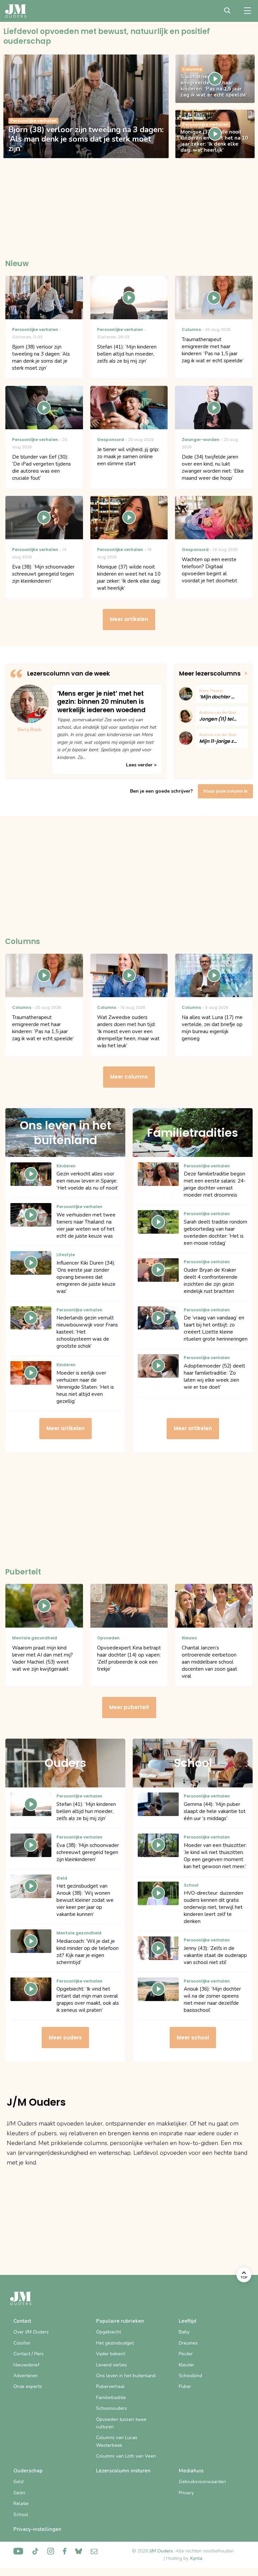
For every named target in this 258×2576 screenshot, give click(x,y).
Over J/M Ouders (31, 2332)
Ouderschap (28, 2471)
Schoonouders (112, 2408)
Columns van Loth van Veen (126, 2456)
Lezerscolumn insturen (123, 2471)
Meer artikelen (129, 619)
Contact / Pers (29, 2354)
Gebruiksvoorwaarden (202, 2482)
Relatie (21, 2504)
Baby (184, 2332)
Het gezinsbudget (115, 2343)
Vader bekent (111, 2354)
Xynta (196, 2558)
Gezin (19, 2493)
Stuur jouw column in (225, 791)
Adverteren (26, 2376)
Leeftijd (187, 2321)
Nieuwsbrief (26, 2365)
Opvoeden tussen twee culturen (121, 2423)
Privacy (186, 2493)
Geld (18, 2482)
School (21, 2515)
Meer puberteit (129, 1707)
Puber (185, 2386)
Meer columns (129, 1077)
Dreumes (188, 2343)
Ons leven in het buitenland (126, 2376)
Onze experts (28, 2386)
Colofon (22, 2343)
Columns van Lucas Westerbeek (117, 2441)
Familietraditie (111, 2398)
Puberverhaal (110, 2386)
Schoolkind (190, 2376)
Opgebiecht (109, 2332)
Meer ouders (65, 2038)
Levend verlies (112, 2365)
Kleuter (186, 2365)
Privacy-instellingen (37, 2529)
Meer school (193, 2038)
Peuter (186, 2354)
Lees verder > (141, 765)
